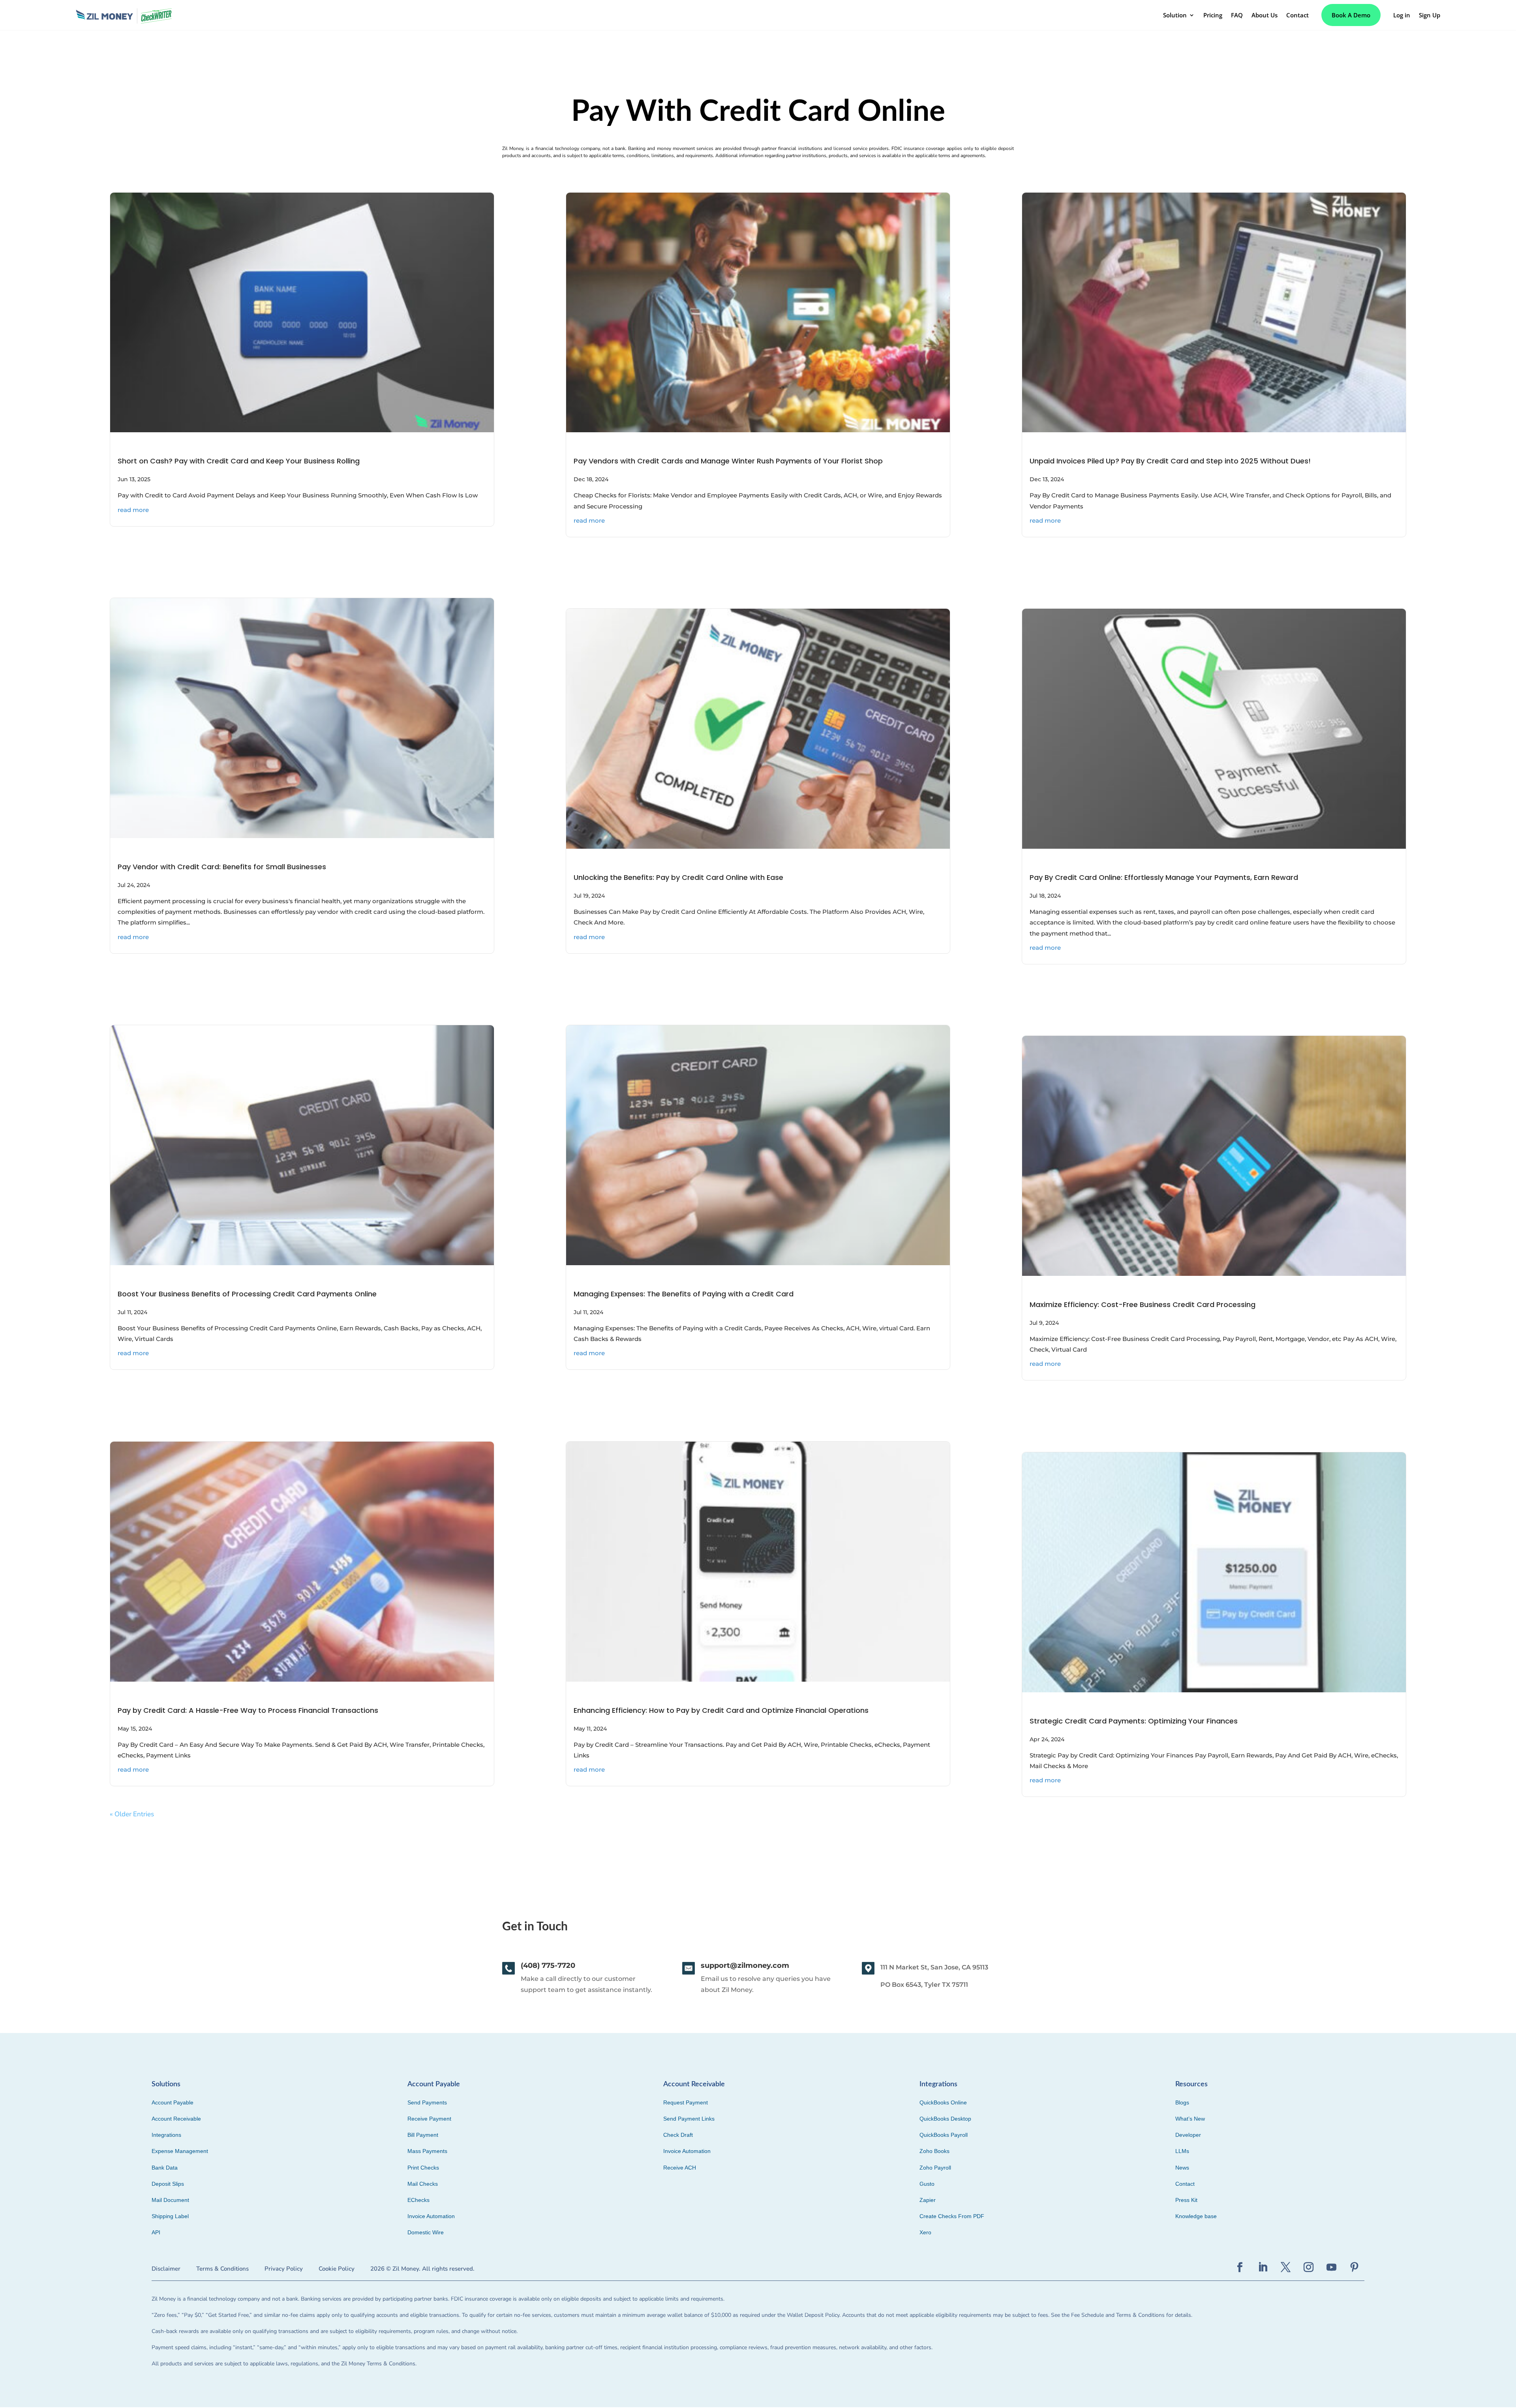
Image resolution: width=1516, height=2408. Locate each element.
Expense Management (180, 2151)
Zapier (928, 2200)
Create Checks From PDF (952, 2216)
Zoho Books (934, 2151)
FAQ (1237, 15)
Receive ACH (680, 2168)
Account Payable (173, 2102)
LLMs (1182, 2151)
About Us (1265, 15)
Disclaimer (166, 2269)
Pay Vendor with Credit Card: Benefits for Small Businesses (222, 867)
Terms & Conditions (222, 2269)
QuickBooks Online (943, 2102)
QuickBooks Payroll (944, 2135)
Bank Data (165, 2168)
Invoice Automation (431, 2216)
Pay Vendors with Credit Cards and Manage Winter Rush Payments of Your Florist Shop (728, 461)
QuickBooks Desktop (945, 2119)
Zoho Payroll (935, 2168)
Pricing (1213, 15)
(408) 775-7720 (548, 1965)
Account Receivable (176, 2119)
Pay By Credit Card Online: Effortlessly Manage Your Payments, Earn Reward (1164, 877)
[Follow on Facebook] (1240, 2267)
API (156, 2232)
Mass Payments (427, 2151)
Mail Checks (423, 2184)
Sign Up (1430, 15)
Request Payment (686, 2102)
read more (133, 510)
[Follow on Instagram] (1309, 2267)
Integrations (166, 2135)
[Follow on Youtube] (1332, 2267)
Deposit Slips (168, 2184)
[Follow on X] (1286, 2267)
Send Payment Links (689, 2119)
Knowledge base (1196, 2216)
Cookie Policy (337, 2269)
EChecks (418, 2200)
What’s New (1190, 2119)
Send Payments (427, 2102)
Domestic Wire (426, 2232)
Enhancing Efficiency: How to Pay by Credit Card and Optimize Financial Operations (721, 1710)
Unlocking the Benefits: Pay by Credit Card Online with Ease (678, 877)
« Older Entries (132, 1814)
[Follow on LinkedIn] (1263, 2267)
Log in (1402, 15)
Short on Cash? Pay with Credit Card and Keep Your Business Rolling (240, 461)
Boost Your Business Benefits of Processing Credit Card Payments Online (247, 1294)
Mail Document (170, 2200)
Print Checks (423, 2168)
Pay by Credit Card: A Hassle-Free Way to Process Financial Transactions (248, 1710)
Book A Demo (1351, 15)
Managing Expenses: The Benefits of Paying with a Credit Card (684, 1294)
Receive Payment (429, 2119)
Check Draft (678, 2135)
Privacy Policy (284, 2269)
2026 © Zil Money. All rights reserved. (422, 2269)
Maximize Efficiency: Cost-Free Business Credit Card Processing (1143, 1304)
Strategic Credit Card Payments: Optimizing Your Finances (1134, 1721)
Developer (1188, 2135)
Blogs (1182, 2102)
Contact (1297, 15)
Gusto (927, 2184)
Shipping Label (170, 2216)
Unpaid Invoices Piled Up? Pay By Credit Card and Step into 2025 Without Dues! (1170, 461)
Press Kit (1186, 2200)
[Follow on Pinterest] (1355, 2267)
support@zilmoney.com (745, 1965)
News (1182, 2168)
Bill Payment (423, 2135)
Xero (925, 2232)
